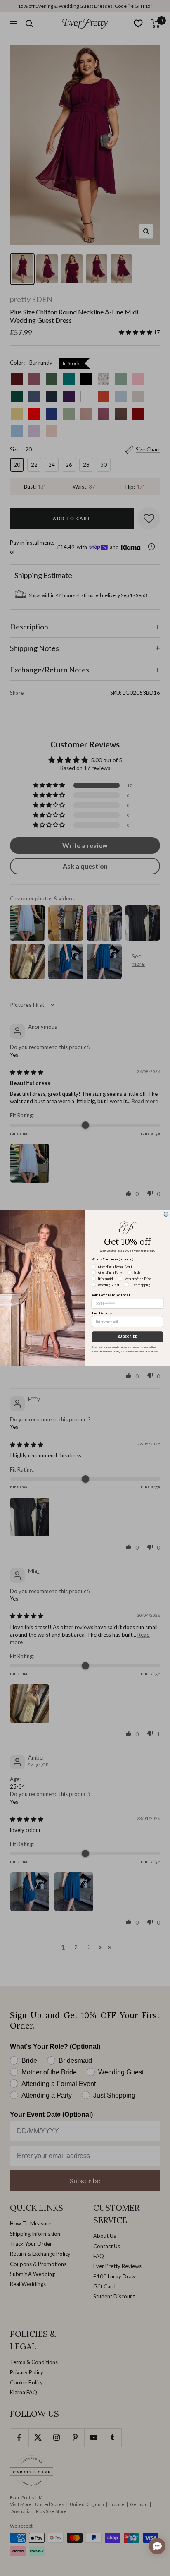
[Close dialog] (166, 1214)
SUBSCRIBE (127, 1337)
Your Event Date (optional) (111, 1295)
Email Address (102, 1313)
